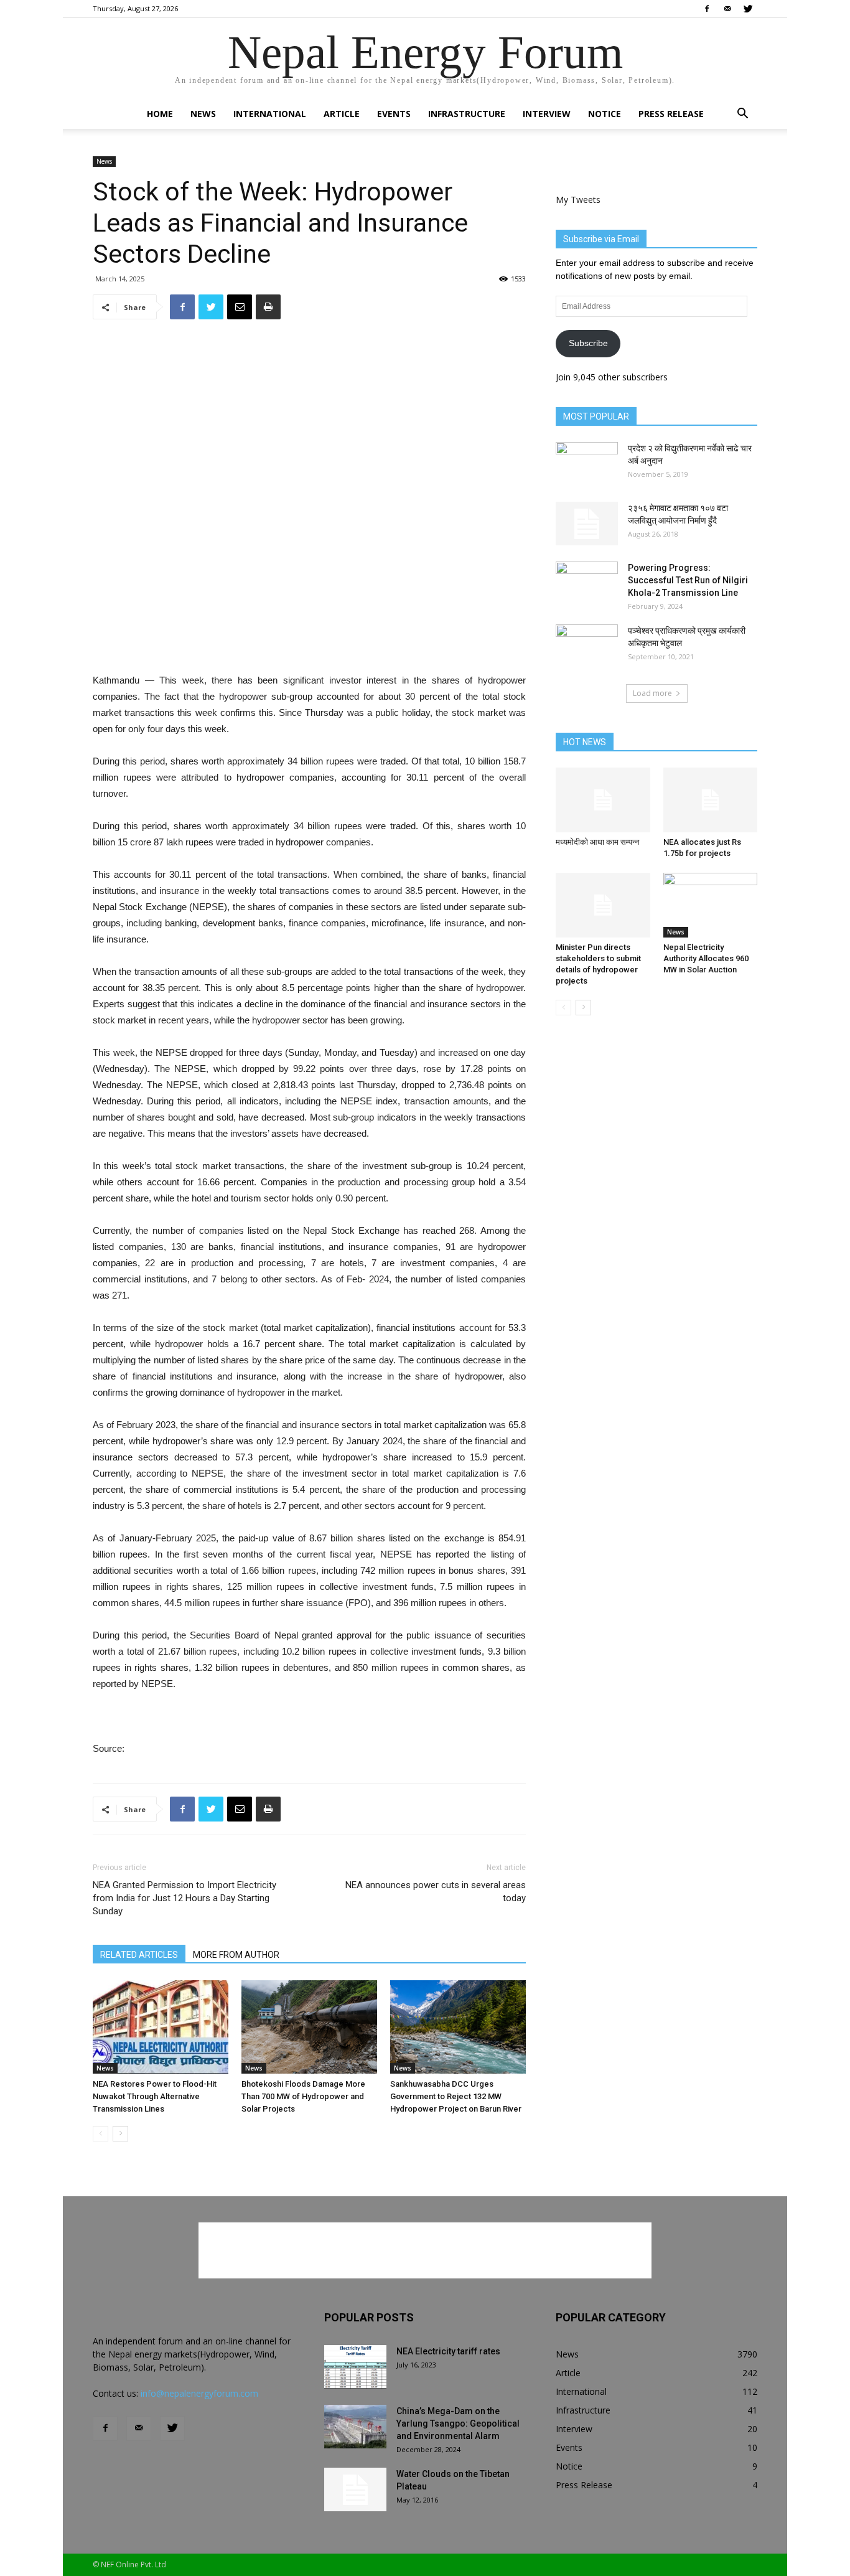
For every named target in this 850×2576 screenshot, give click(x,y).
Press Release (671, 114)
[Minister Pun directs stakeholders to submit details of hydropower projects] (603, 905)
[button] (742, 115)
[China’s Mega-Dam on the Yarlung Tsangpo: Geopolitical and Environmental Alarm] (355, 2427)
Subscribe (588, 343)
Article (342, 114)
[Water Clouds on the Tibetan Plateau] (355, 2489)
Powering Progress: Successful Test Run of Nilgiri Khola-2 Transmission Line (688, 580)
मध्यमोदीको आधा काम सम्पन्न (597, 842)
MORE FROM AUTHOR (236, 1955)
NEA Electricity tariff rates (448, 2351)
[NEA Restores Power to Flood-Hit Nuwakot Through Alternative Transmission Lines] (161, 2027)
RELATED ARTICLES (139, 1955)
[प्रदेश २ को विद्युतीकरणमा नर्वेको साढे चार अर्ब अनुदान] (587, 464)
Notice (605, 114)
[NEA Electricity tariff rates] (355, 2367)
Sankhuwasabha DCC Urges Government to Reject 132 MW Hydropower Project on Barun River (456, 2096)
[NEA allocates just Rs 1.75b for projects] (711, 800)
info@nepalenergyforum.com (199, 2393)
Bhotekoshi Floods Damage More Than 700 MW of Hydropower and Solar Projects (303, 2096)
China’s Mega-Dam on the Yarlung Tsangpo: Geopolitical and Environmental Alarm (458, 2423)
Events (394, 114)
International (270, 114)
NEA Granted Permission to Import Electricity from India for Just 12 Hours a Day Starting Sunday (184, 1898)
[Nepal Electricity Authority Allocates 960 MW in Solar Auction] (711, 905)
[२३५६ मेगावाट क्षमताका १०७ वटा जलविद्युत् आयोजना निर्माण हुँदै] (587, 524)
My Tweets (578, 200)
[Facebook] (707, 9)
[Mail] (727, 9)
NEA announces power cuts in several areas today (436, 1892)
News (203, 114)
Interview (547, 114)
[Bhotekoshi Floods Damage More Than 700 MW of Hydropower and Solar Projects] (309, 2027)
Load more (652, 693)
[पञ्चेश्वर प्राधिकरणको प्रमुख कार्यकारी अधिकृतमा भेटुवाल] (587, 646)
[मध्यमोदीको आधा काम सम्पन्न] (603, 800)
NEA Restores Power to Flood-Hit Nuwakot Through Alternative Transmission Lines (155, 2096)
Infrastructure (467, 114)
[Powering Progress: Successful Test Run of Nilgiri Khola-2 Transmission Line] (587, 583)
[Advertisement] (309, 641)
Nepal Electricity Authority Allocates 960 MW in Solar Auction (706, 958)
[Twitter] (748, 9)
